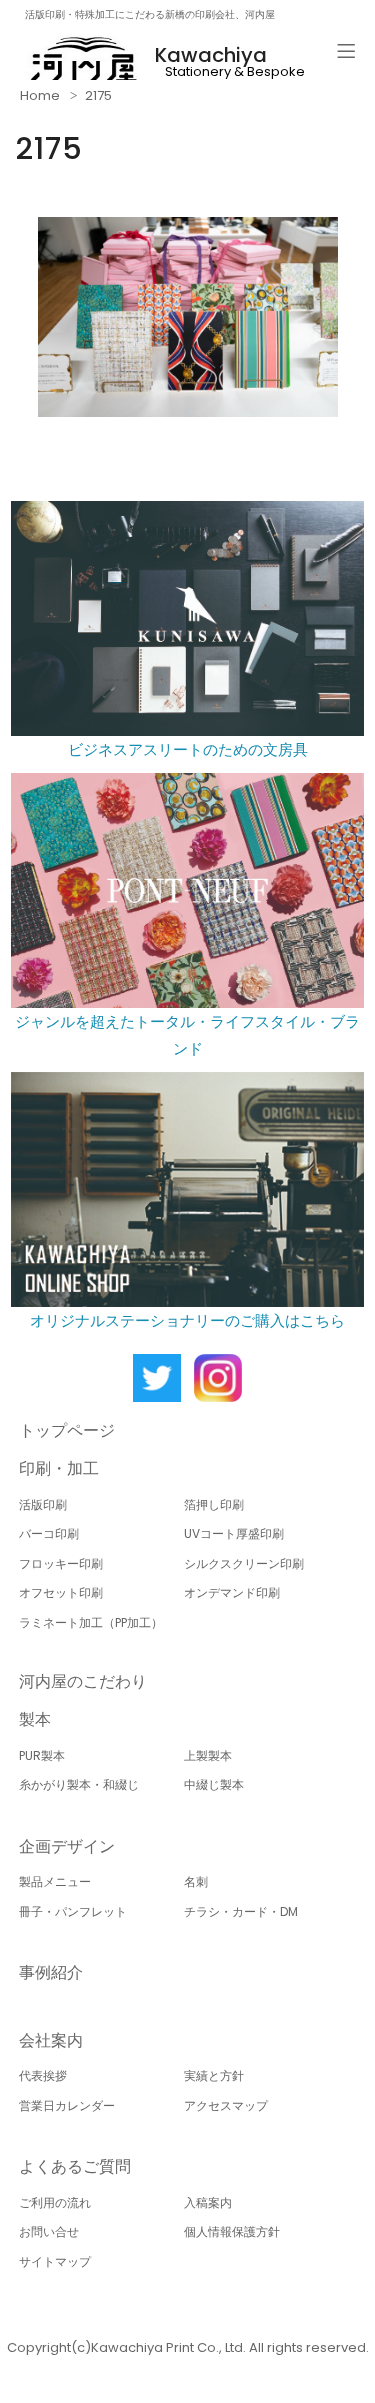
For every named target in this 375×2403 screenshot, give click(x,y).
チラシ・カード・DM (241, 1911)
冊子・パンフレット (73, 1911)
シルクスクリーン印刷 (244, 1563)
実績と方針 (214, 2075)
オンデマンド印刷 (232, 1592)
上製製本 (208, 1755)
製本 (35, 1719)
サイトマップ (55, 2261)
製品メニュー (55, 1881)
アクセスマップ (226, 2105)
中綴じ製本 (214, 1784)
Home (40, 95)
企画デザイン (67, 1846)
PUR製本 (42, 1755)
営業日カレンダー (67, 2105)
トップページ (67, 1430)
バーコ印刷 (49, 1533)
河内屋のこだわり (83, 1681)
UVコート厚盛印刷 (234, 1533)
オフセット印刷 (61, 1592)
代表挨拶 (43, 2075)
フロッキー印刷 (61, 1563)
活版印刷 (43, 1504)
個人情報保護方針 (232, 2231)
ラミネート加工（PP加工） (91, 1622)
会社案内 (51, 2040)
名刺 (196, 1881)
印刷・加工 (59, 1468)
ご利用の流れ (55, 2202)
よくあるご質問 (75, 2166)
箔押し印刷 (214, 1504)
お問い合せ (49, 2231)
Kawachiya (211, 55)
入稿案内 (208, 2202)
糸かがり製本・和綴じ (79, 1784)
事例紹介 (51, 1972)
